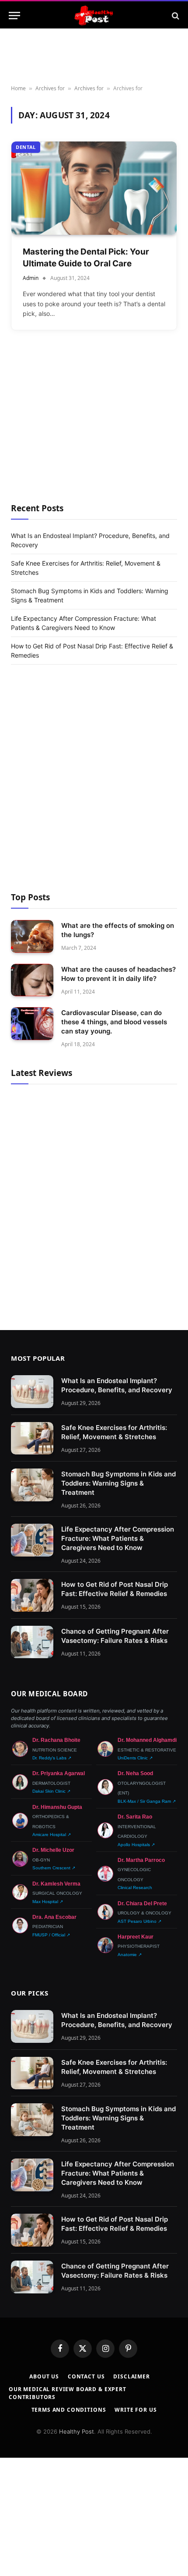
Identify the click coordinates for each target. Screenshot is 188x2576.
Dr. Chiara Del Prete (142, 1904)
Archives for (50, 88)
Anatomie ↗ (130, 1955)
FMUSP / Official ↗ (51, 1935)
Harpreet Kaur (136, 1937)
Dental (26, 147)
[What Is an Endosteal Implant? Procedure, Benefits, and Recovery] (32, 1392)
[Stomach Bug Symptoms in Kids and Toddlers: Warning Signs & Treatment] (32, 1485)
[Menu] (14, 16)
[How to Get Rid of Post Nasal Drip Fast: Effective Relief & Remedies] (32, 1595)
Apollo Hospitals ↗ (136, 1845)
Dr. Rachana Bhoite (56, 1740)
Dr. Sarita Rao (135, 1817)
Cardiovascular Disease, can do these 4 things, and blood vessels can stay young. (114, 1022)
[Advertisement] (94, 429)
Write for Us (136, 2410)
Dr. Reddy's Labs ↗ (52, 1758)
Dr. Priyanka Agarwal (59, 1773)
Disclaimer (131, 2376)
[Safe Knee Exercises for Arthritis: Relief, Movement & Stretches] (32, 1438)
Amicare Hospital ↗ (52, 1835)
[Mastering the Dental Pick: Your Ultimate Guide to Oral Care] (94, 188)
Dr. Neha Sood (135, 1773)
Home (18, 88)
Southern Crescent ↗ (54, 1868)
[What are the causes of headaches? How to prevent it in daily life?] (32, 980)
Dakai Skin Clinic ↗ (51, 1791)
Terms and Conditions (69, 2410)
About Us (44, 2376)
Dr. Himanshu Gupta (57, 1807)
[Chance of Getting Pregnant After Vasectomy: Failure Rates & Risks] (32, 1642)
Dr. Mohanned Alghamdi (147, 1740)
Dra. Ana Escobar (54, 1917)
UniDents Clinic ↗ (135, 1758)
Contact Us (86, 2376)
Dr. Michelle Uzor (53, 1850)
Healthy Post (77, 2431)
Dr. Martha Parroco (141, 1860)
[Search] (175, 16)
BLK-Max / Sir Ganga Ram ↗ (147, 1801)
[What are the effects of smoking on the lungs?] (32, 936)
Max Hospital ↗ (48, 1902)
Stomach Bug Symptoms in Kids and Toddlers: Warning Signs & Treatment (118, 1483)
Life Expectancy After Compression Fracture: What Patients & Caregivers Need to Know (118, 1538)
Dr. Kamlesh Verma (56, 1884)
